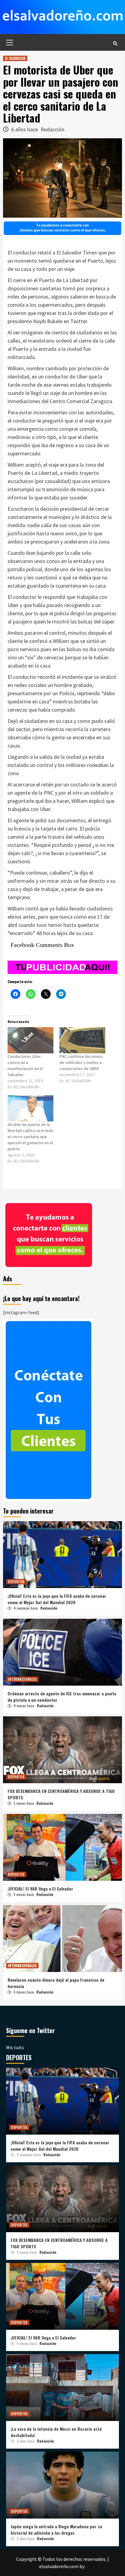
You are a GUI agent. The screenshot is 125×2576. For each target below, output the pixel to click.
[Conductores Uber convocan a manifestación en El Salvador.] (30, 1040)
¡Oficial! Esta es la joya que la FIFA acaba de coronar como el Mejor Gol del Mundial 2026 (57, 1599)
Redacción (52, 129)
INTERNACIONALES (22, 1679)
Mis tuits (15, 2047)
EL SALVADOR (15, 58)
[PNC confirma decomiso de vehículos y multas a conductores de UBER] (82, 1040)
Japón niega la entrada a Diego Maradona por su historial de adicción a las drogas (56, 2529)
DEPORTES (16, 1582)
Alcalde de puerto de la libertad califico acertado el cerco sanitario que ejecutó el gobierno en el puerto (30, 1137)
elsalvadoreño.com (59, 2566)
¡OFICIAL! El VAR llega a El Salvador (40, 1889)
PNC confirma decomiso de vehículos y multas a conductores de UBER (81, 1062)
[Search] (115, 43)
